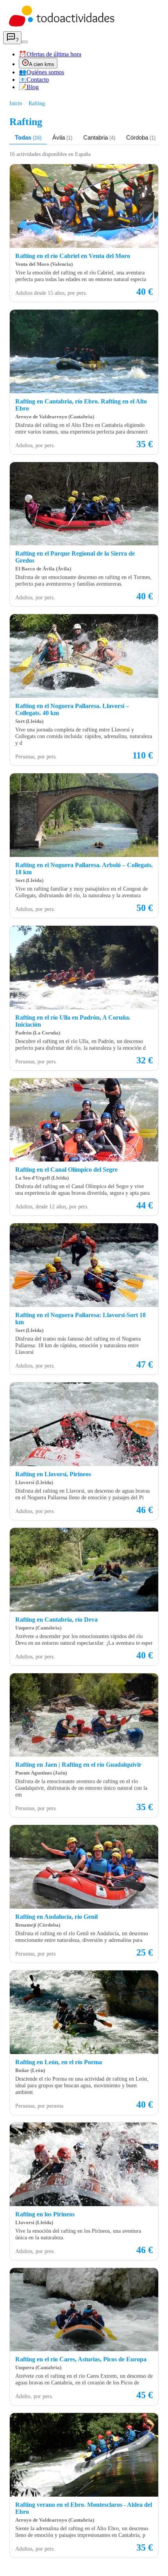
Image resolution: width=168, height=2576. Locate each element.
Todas (28, 137)
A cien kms (42, 64)
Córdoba (141, 137)
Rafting (37, 103)
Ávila (62, 137)
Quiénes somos (41, 72)
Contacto (34, 80)
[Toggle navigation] (25, 42)
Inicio (16, 103)
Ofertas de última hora (50, 54)
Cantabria (99, 137)
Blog (29, 87)
